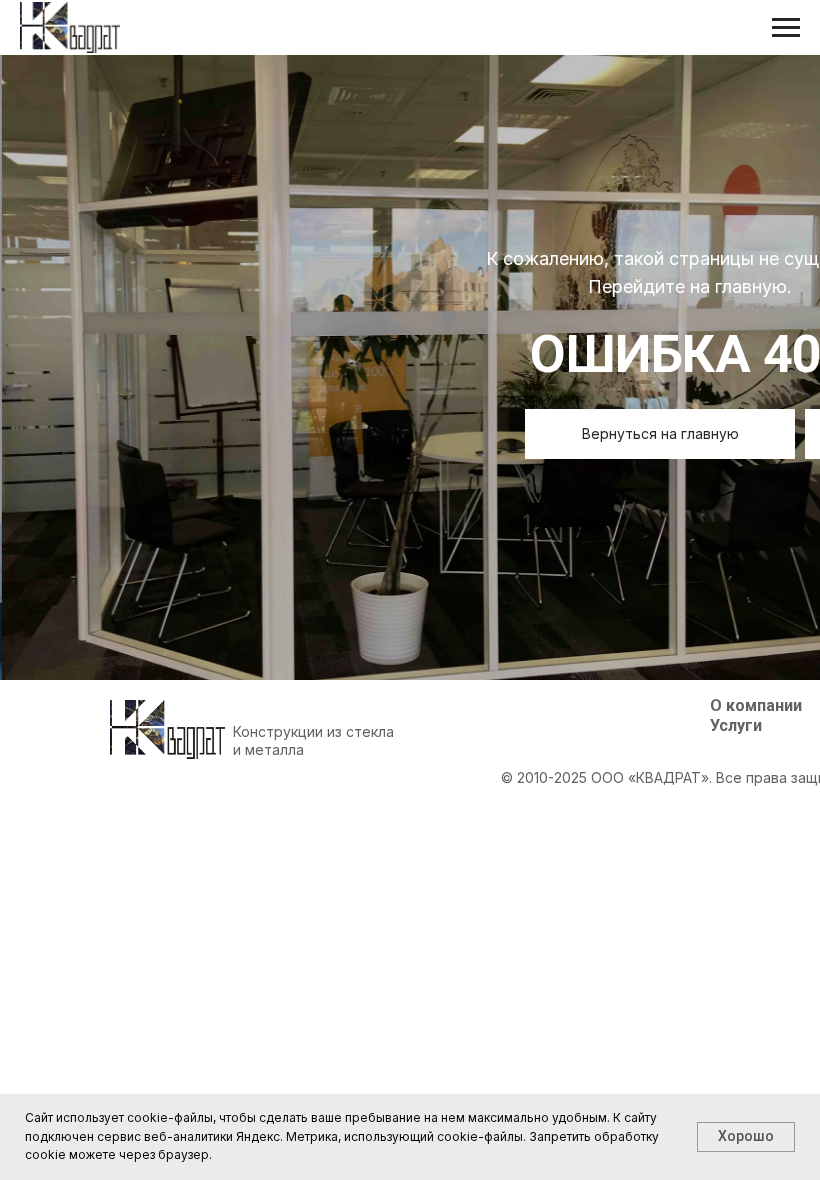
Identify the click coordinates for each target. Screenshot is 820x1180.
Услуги (736, 725)
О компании (756, 705)
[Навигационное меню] (786, 28)
